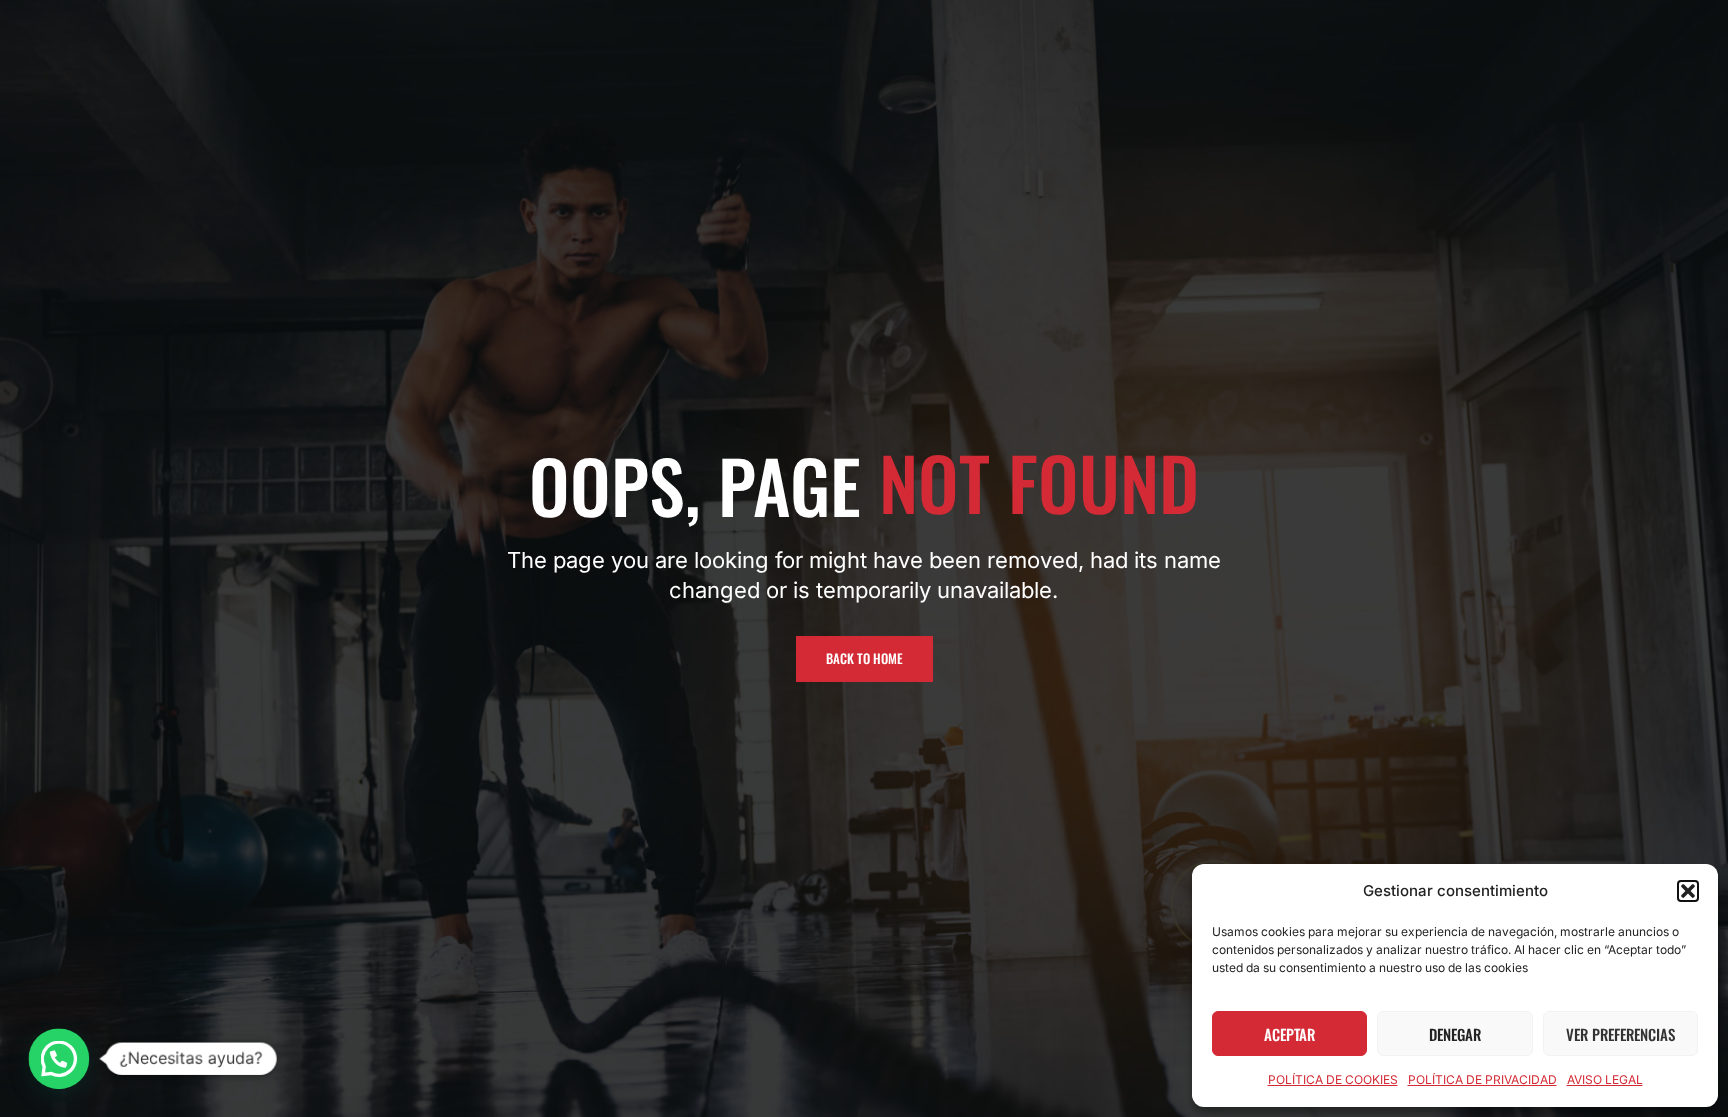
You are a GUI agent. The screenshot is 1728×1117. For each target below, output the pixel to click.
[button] (1688, 891)
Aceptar (1289, 1034)
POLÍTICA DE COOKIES (1333, 1079)
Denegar (1455, 1034)
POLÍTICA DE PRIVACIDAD (1482, 1079)
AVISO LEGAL (1605, 1079)
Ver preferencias (1620, 1034)
